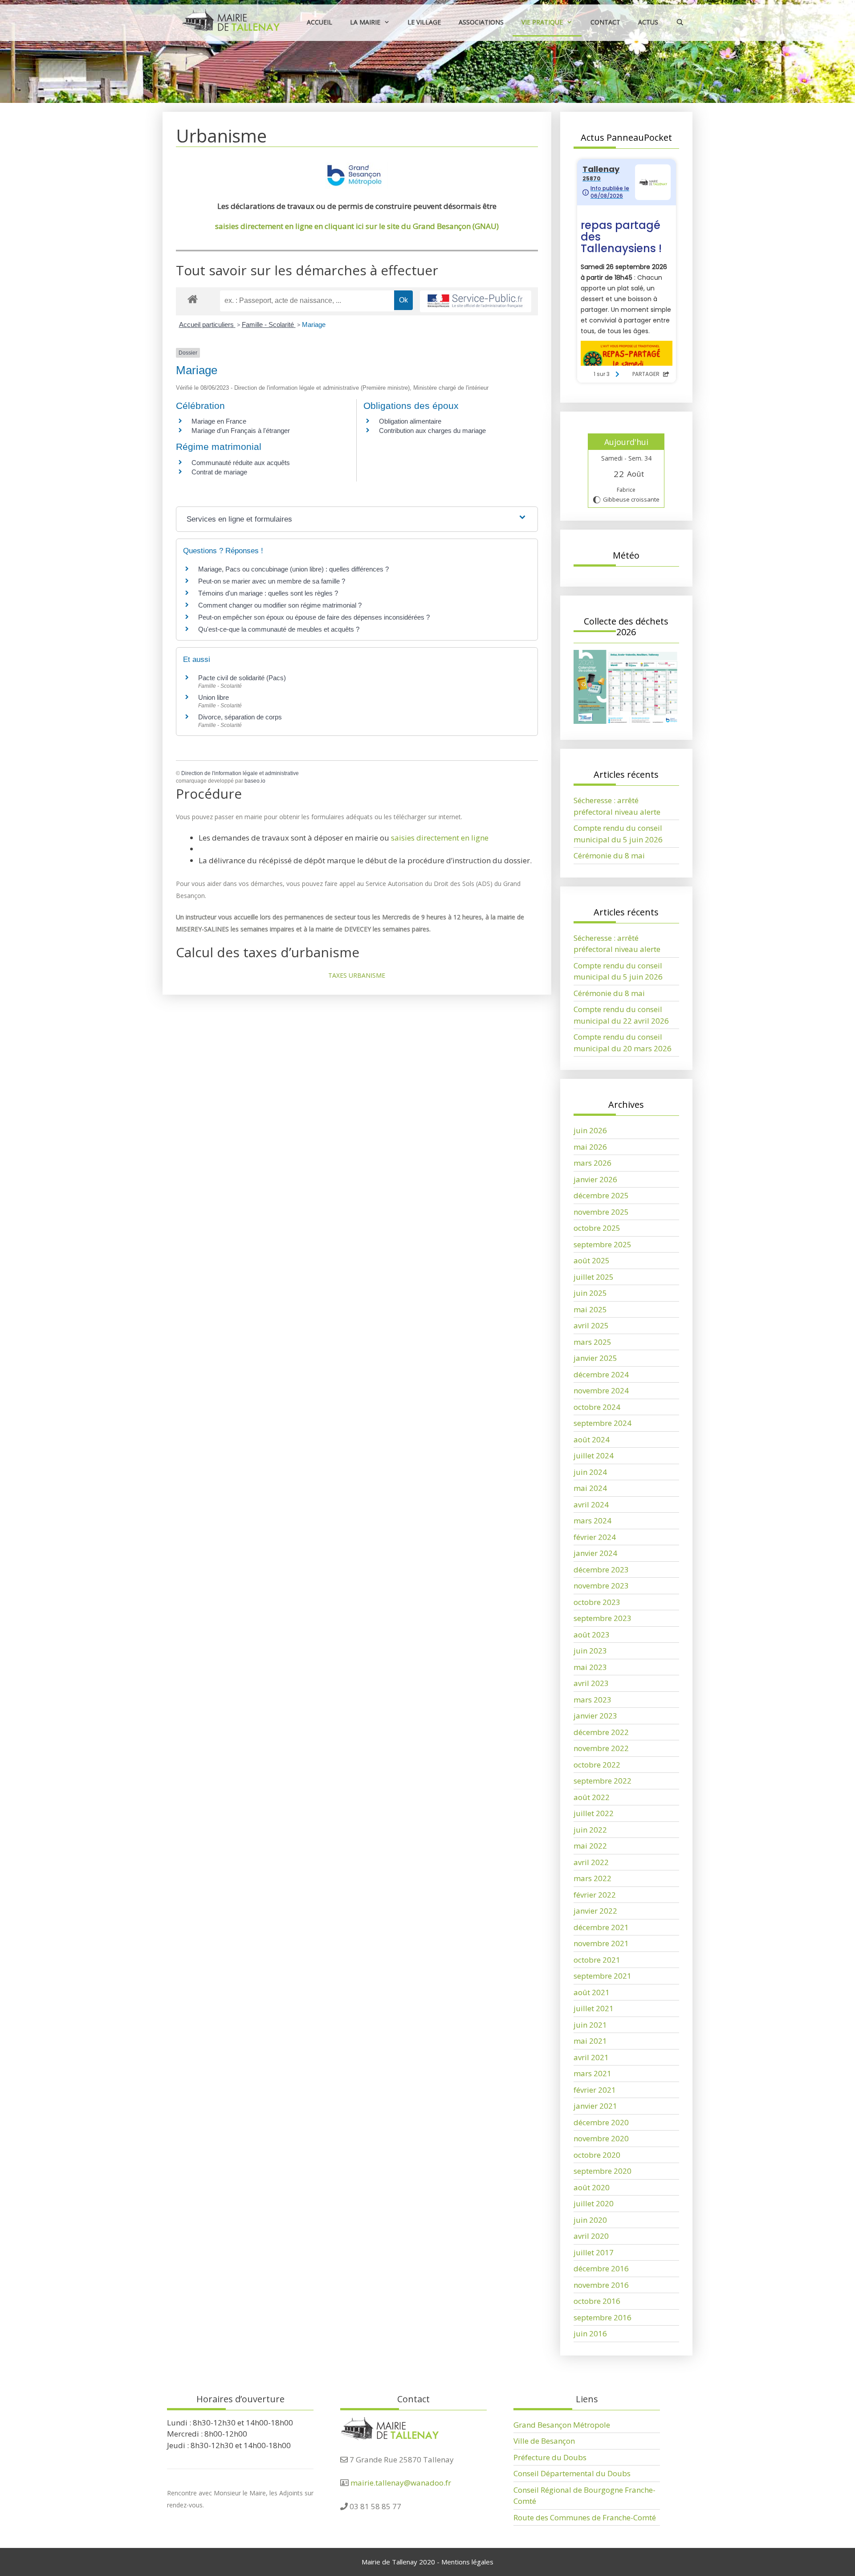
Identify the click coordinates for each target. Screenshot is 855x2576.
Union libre (214, 697)
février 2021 (595, 2090)
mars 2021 (592, 2073)
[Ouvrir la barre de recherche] (680, 22)
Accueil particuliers (207, 325)
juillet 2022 (594, 1813)
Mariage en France (219, 421)
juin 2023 (590, 1651)
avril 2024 (591, 1504)
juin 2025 (590, 1293)
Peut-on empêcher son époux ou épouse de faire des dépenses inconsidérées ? (314, 617)
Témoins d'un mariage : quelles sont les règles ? (268, 593)
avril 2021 (591, 2057)
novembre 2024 (601, 1390)
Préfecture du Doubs (550, 2457)
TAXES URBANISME (357, 975)
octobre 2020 (597, 2155)
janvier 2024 (595, 1553)
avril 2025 (591, 1325)
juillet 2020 (594, 2203)
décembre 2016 (601, 2268)
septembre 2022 (603, 1781)
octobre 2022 (597, 1765)
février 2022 (595, 1895)
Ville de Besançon (544, 2441)
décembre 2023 (601, 1570)
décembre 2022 (601, 1732)
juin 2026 (590, 1130)
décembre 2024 (601, 1374)
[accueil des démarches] (193, 299)
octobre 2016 (597, 2301)
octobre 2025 (597, 1228)
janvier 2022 (595, 1911)
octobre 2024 (597, 1407)
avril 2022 (591, 1862)
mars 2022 (592, 1878)
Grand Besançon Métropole (562, 2425)
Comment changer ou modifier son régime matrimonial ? (280, 605)
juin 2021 (590, 2025)
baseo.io (255, 781)
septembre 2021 (603, 1976)
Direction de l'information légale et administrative (240, 773)
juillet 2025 (594, 1277)
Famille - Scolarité (269, 325)
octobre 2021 (597, 1960)
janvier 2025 (595, 1358)
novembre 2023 (601, 1586)
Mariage (314, 325)
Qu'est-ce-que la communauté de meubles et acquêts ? (279, 629)
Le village (424, 22)
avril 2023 (591, 1683)
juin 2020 (590, 2220)
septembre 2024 (603, 1423)
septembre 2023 (603, 1618)
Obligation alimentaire (410, 421)
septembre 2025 (603, 1244)
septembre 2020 (603, 2171)
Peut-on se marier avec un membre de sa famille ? (272, 581)
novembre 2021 (601, 1943)
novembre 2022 (601, 1748)
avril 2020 (591, 2236)
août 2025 (592, 1260)
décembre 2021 (601, 1927)
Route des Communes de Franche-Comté (585, 2517)
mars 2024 (592, 1521)
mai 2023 (590, 1667)
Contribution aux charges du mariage (432, 431)
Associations (481, 22)
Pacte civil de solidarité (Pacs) (242, 678)
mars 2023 (592, 1700)
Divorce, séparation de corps (240, 717)
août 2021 (592, 1992)
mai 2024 (590, 1488)
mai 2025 (590, 1309)
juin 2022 (590, 1830)
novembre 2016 (601, 2285)
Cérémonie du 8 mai (609, 855)
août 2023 (592, 1635)
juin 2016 (590, 2333)
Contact (605, 22)
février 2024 (595, 1537)
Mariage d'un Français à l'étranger (241, 431)
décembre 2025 (601, 1195)
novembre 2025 (601, 1212)
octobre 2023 (597, 1602)
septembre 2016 (603, 2317)
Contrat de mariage (219, 472)
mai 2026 (590, 1147)
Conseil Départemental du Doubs (572, 2473)
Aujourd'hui (626, 442)
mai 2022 (590, 1846)
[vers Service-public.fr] (476, 301)
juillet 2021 (594, 2008)
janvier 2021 (595, 2106)
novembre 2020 (601, 2138)
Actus (648, 22)
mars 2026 (592, 1163)
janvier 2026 (595, 1179)
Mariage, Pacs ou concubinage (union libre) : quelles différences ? (293, 569)
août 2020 (592, 2187)
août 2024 (592, 1439)
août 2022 (592, 1797)
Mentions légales (467, 2562)
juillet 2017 (594, 2252)
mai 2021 (590, 2041)
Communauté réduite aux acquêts (241, 463)
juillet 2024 (594, 1455)
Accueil (320, 22)
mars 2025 (592, 1342)
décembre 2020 (601, 2122)
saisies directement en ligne (440, 838)
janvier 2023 (595, 1716)
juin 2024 (590, 1472)
